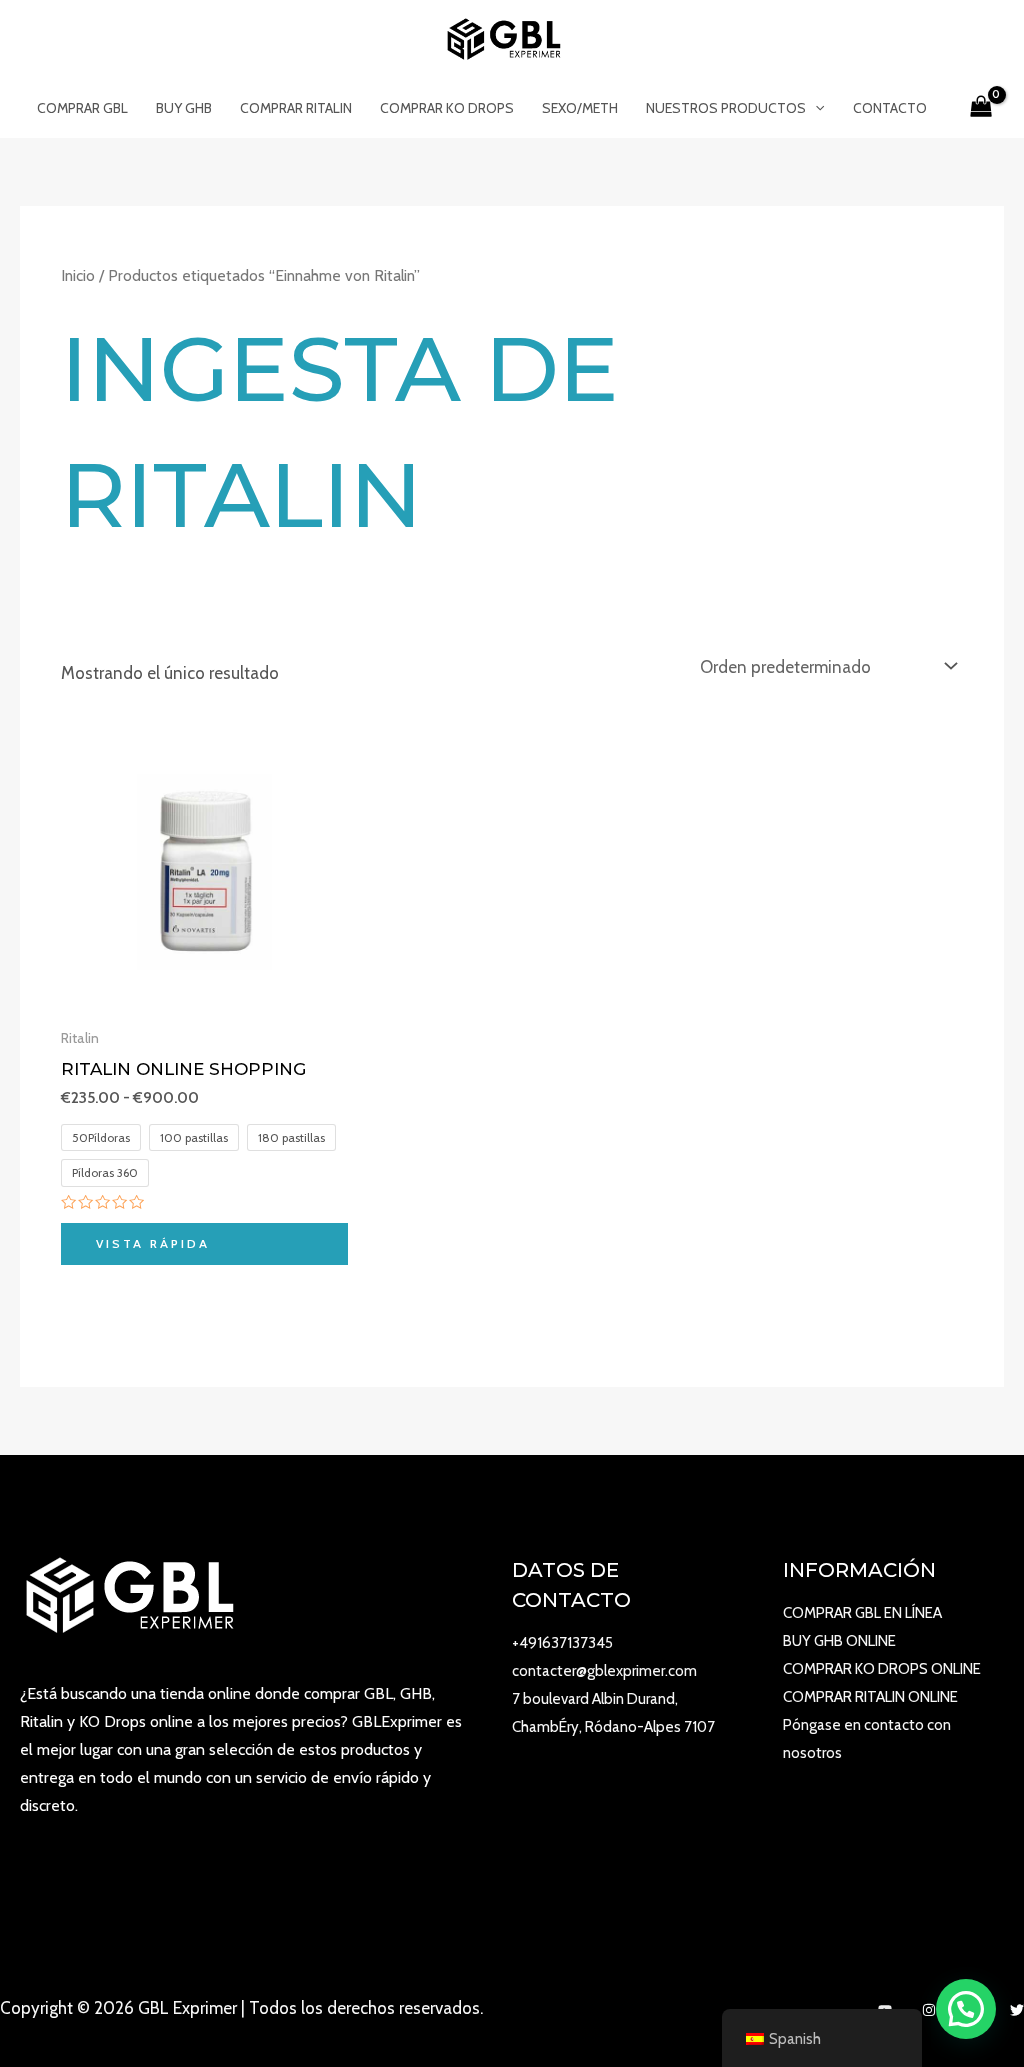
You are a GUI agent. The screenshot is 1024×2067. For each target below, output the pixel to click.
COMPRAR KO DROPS (447, 108)
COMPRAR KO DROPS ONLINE (882, 1669)
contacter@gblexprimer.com (604, 1671)
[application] (815, 108)
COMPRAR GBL (82, 108)
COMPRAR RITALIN (296, 108)
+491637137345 (562, 1643)
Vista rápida (153, 1243)
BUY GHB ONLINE (839, 1641)
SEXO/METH (580, 108)
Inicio (78, 275)
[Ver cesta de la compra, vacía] (981, 108)
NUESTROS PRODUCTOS (726, 108)
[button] (966, 2009)
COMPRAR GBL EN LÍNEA (862, 1613)
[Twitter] (1017, 2010)
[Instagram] (929, 2010)
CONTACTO (890, 108)
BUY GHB (184, 108)
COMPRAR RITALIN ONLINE (870, 1697)
